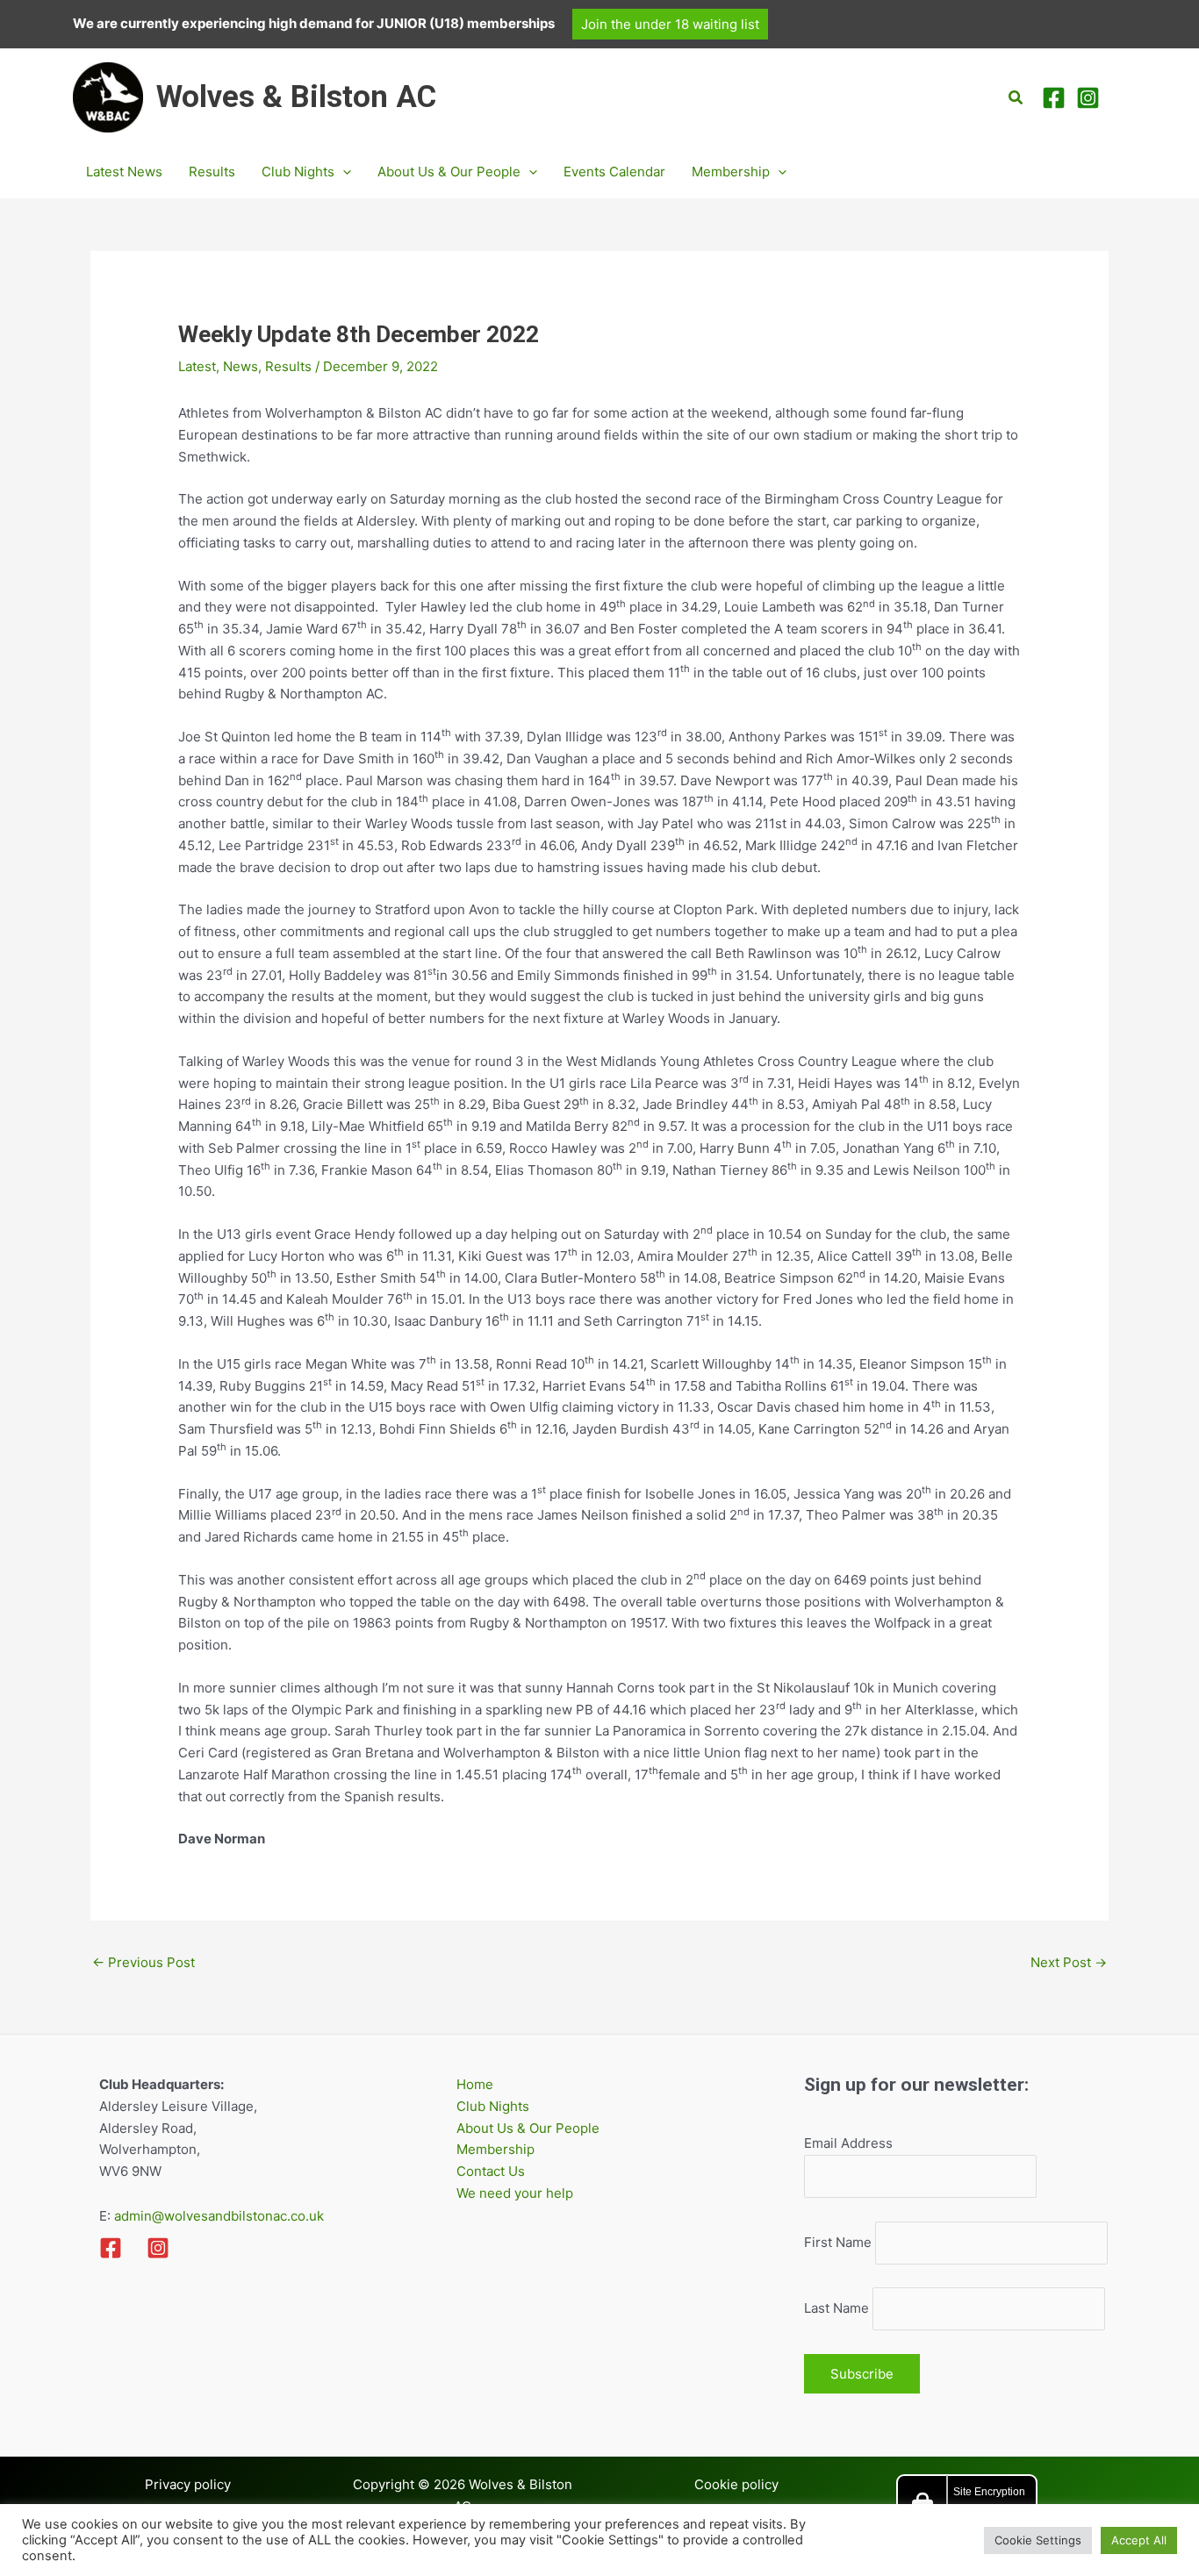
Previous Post (144, 1962)
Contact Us (491, 2171)
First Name (838, 2242)
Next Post (1069, 1962)
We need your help (515, 2193)
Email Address (848, 2143)
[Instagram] (1088, 98)
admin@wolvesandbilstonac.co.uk (217, 2216)
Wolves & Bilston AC (296, 97)
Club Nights (493, 2106)
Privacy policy (188, 2484)
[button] (670, 24)
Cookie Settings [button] (1038, 2540)
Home (475, 2084)
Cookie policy (736, 2484)
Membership (495, 2149)
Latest (197, 366)
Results (288, 366)
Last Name (836, 2308)
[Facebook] (1054, 98)
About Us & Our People (528, 2128)
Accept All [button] (1139, 2540)
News (241, 366)
